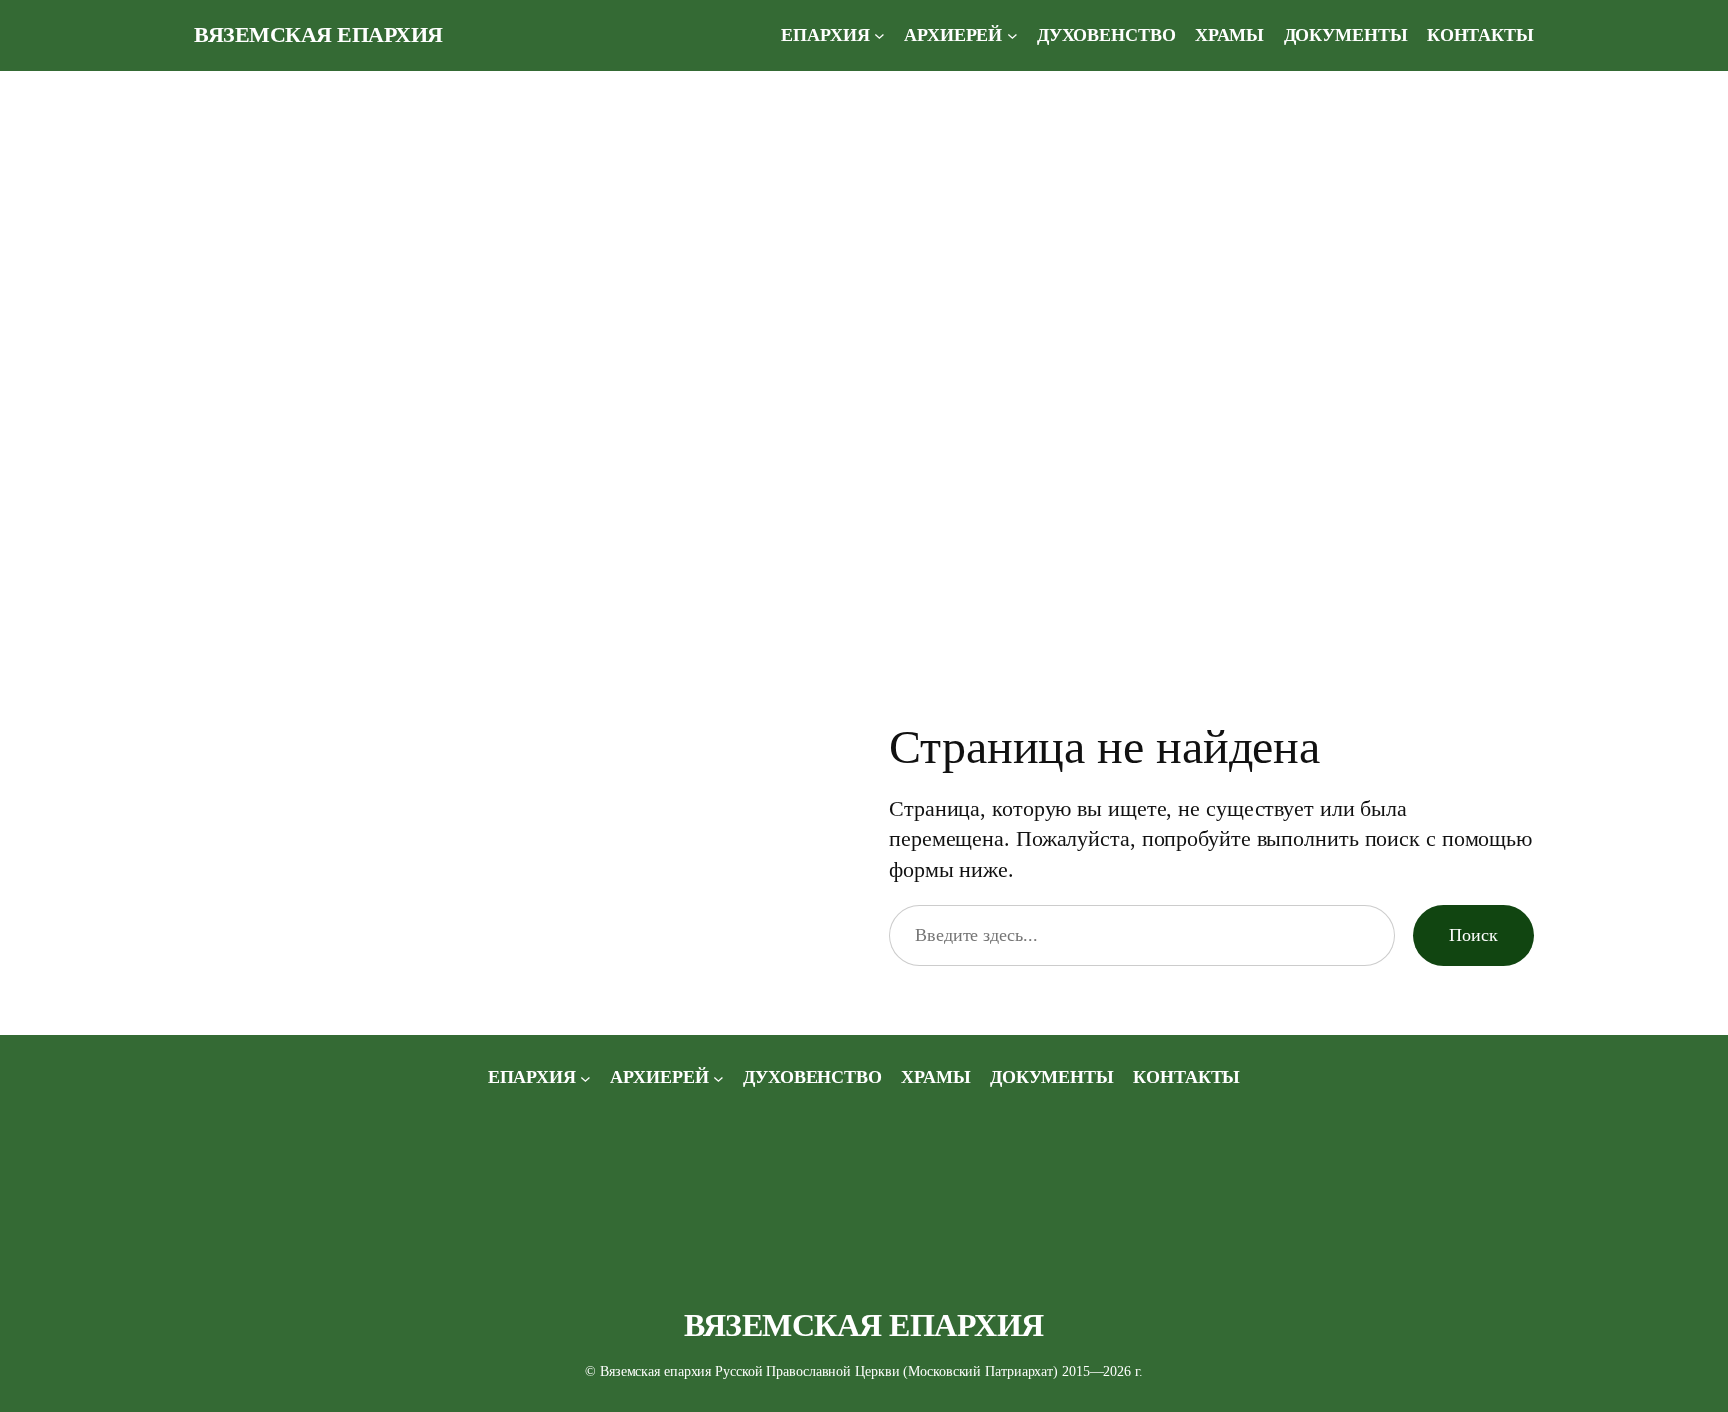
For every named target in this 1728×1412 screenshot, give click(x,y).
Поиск (1473, 935)
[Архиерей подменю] (1012, 35)
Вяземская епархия (318, 34)
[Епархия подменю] (879, 35)
